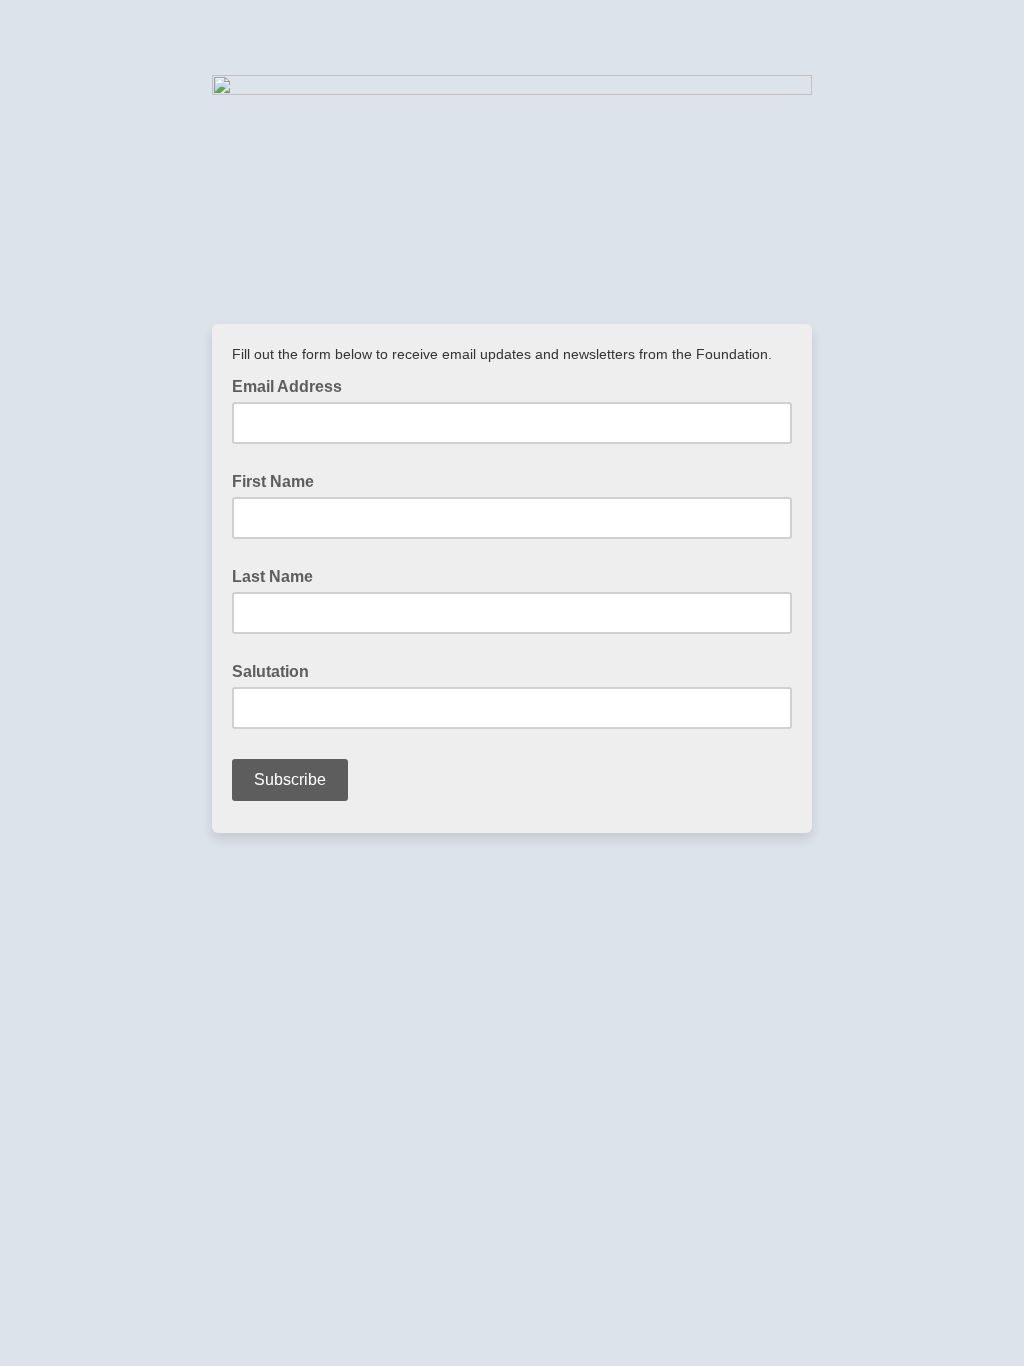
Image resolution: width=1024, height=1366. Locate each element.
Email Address (293, 385)
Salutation (270, 671)
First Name (273, 481)
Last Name (272, 576)
